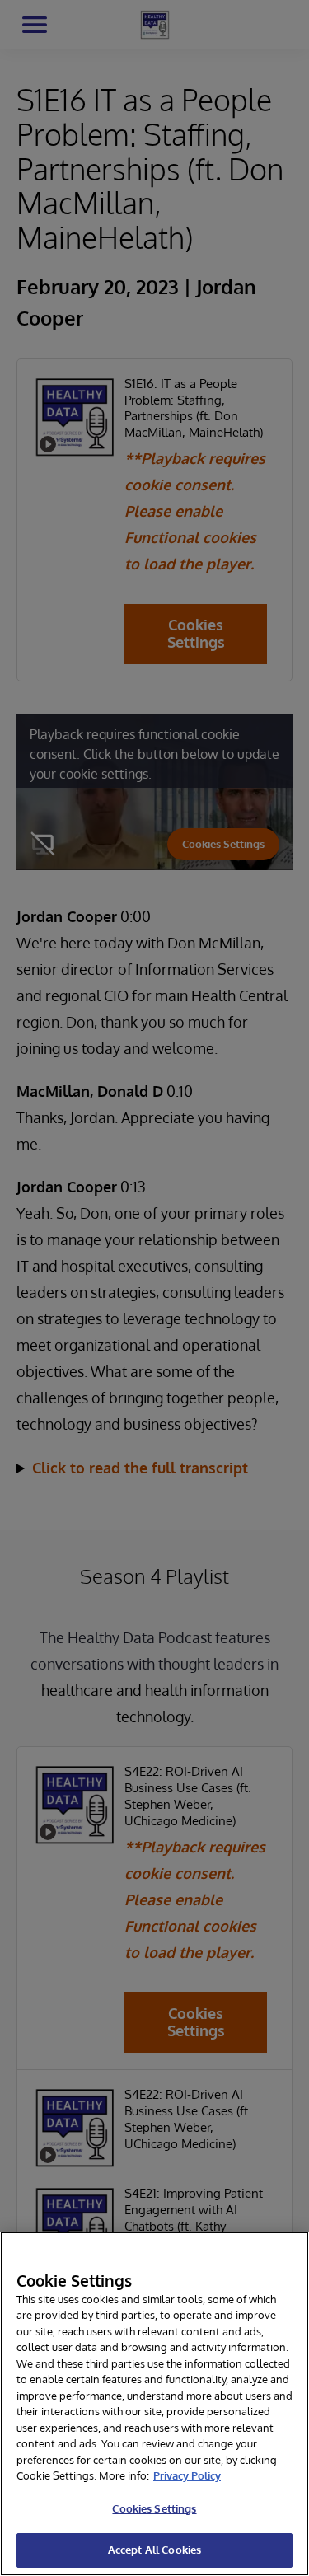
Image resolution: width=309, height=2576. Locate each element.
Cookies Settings (154, 2508)
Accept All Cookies (154, 2550)
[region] (154, 2404)
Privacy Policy (187, 2475)
